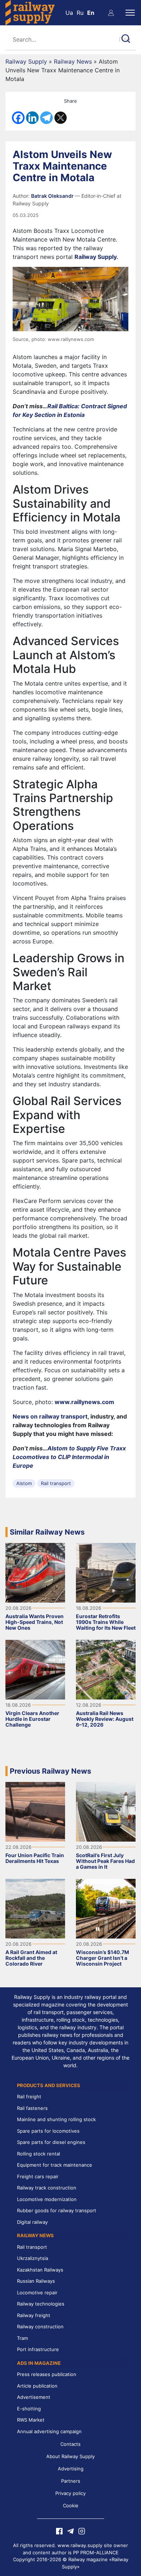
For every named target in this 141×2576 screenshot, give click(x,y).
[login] (111, 13)
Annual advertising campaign (49, 2431)
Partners (71, 2481)
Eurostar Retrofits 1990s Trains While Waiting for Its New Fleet (106, 1622)
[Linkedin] (32, 118)
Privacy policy (70, 2493)
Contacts (70, 2444)
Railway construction (40, 2326)
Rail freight (29, 2097)
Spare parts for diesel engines (51, 2142)
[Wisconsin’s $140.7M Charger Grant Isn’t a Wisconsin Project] (106, 1908)
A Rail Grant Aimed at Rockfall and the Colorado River (31, 1958)
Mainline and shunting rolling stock (56, 2119)
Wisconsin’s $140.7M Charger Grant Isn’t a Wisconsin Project (102, 1958)
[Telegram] (46, 118)
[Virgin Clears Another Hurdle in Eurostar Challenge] (35, 1669)
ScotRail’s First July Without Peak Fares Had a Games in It (105, 1861)
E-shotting (29, 2409)
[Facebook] (18, 118)
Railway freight (34, 2315)
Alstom (24, 1483)
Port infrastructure (38, 2349)
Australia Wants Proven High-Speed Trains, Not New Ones (35, 1622)
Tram (22, 2338)
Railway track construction (47, 2188)
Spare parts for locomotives (48, 2131)
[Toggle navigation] (130, 13)
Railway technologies (41, 2304)
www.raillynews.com (84, 1402)
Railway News (73, 61)
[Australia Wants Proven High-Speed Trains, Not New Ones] (35, 1572)
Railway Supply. (96, 257)
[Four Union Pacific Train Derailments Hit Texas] (35, 1811)
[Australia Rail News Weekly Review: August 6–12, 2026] (106, 1669)
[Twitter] (61, 118)
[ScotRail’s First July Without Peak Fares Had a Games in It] (106, 1811)
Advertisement (34, 2397)
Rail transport (56, 1483)
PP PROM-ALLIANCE (96, 2552)
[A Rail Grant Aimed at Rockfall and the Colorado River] (35, 1908)
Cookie (71, 2505)
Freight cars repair (38, 2176)
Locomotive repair (37, 2293)
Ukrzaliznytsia (33, 2258)
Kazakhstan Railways (40, 2270)
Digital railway (32, 2222)
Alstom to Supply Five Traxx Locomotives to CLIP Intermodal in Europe (69, 1457)
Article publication (37, 2386)
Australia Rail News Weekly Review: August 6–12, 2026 (105, 1719)
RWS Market (31, 2420)
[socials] (59, 2530)
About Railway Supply (70, 2456)
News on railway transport (50, 1416)
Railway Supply (26, 61)
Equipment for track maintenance (55, 2165)
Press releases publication (47, 2374)
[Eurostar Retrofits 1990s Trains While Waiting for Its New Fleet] (106, 1572)
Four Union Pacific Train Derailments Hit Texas (35, 1858)
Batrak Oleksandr (53, 196)
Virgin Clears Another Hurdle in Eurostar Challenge (32, 1719)
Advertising (71, 2469)
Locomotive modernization (47, 2199)
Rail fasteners (32, 2108)
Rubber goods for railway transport (57, 2210)
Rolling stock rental (39, 2154)
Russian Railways (36, 2281)
